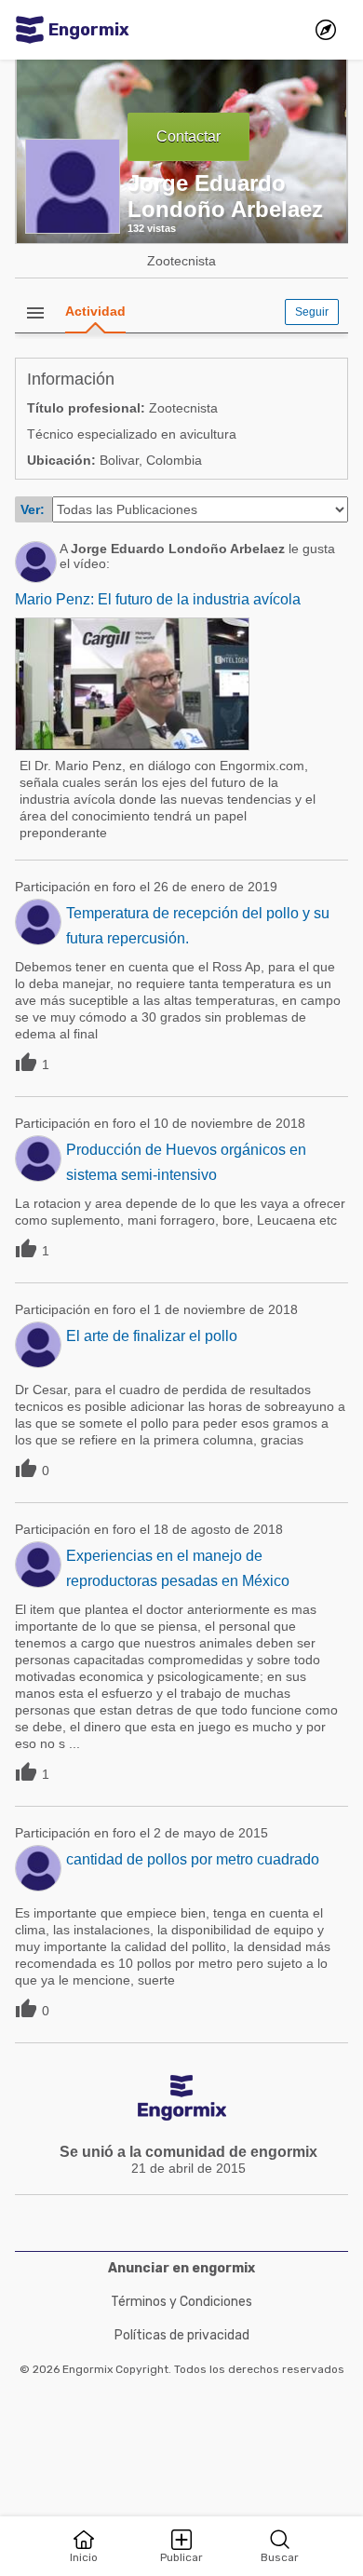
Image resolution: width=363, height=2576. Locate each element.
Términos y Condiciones (181, 2302)
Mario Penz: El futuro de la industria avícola (158, 599)
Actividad (95, 311)
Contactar (188, 136)
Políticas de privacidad (182, 2335)
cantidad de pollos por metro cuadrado (193, 1859)
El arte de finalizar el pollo (152, 1336)
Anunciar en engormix (181, 2268)
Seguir (312, 312)
